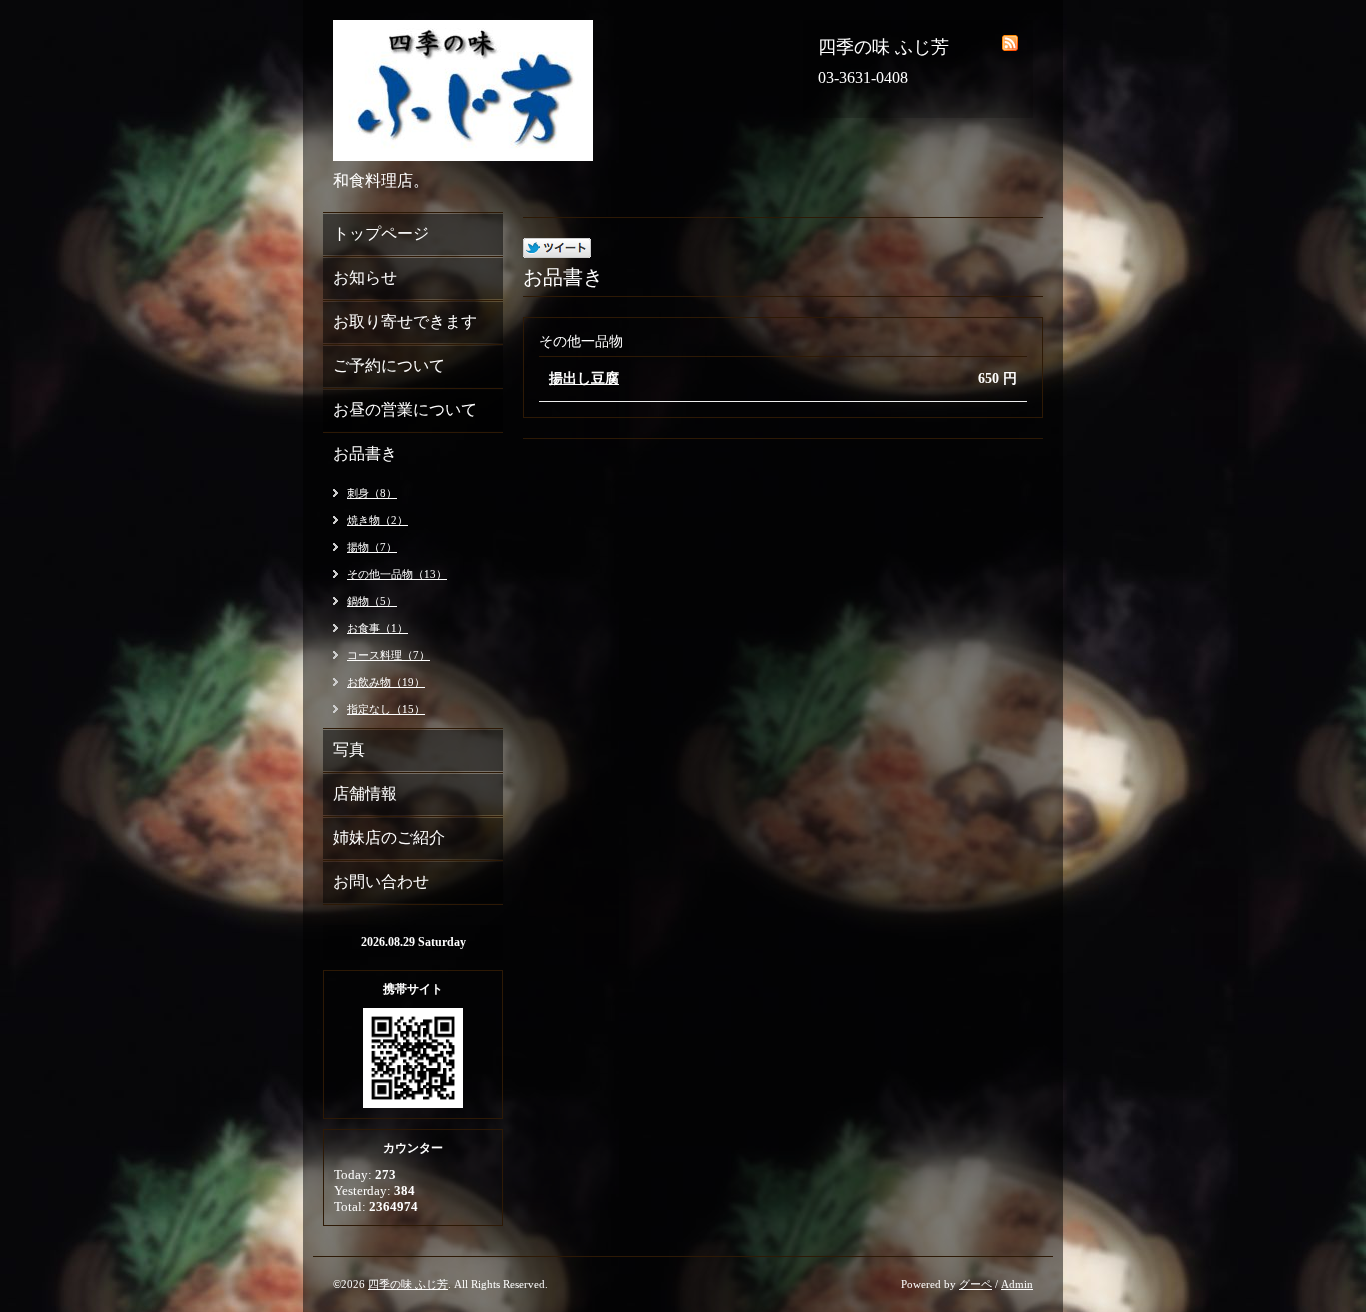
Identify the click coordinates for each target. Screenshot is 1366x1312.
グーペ (975, 1284)
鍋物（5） (372, 601)
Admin (1017, 1284)
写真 (349, 749)
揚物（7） (372, 547)
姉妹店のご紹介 (389, 837)
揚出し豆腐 (584, 378)
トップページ (381, 233)
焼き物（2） (377, 520)
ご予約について (389, 365)
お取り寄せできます (405, 321)
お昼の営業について (405, 409)
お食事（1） (377, 628)
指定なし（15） (386, 709)
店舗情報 (365, 793)
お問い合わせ (381, 881)
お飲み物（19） (386, 682)
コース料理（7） (388, 655)
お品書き (365, 453)
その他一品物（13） (397, 574)
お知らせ (365, 277)
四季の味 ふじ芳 (408, 1284)
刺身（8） (372, 493)
